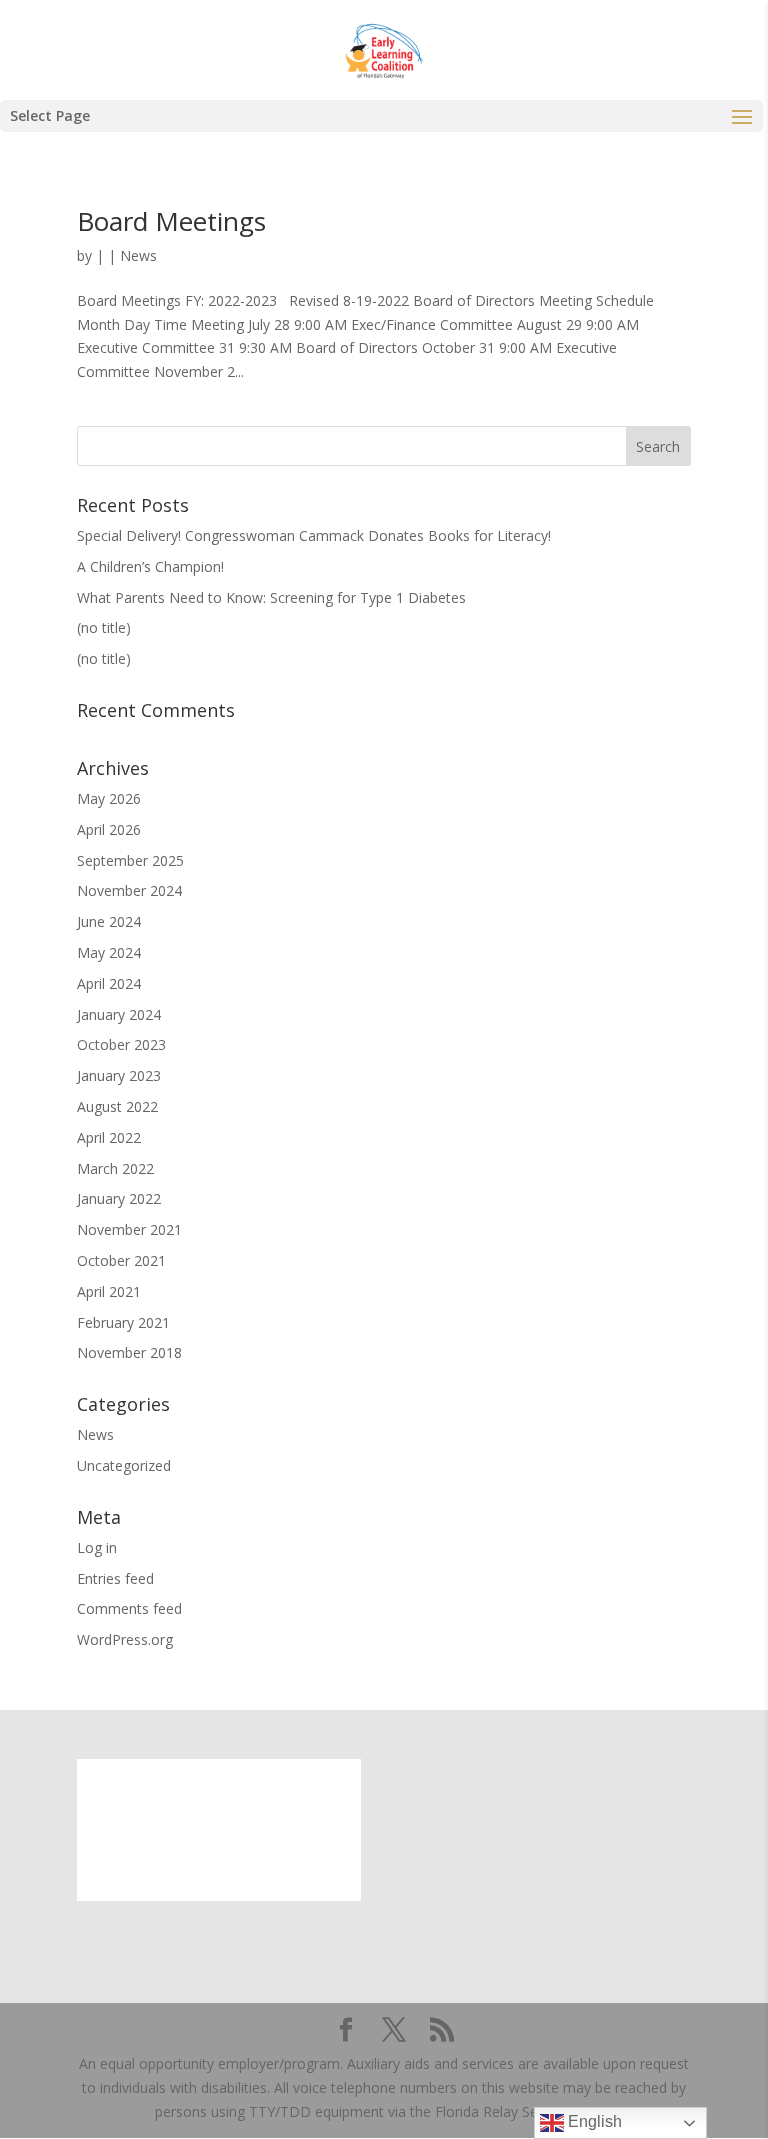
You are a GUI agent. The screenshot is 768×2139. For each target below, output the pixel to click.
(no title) (104, 627)
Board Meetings (171, 221)
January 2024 (119, 1014)
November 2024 (129, 890)
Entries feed (115, 1578)
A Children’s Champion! (150, 566)
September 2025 (130, 860)
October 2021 (121, 1260)
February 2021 (123, 1322)
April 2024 (109, 983)
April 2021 (109, 1291)
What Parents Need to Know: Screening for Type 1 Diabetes (271, 597)
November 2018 (129, 1352)
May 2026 (109, 798)
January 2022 (119, 1198)
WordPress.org (125, 1639)
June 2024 (109, 921)
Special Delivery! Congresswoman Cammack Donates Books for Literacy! (314, 535)
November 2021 (129, 1229)
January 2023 (119, 1075)
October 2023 (121, 1044)
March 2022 (115, 1168)
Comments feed (129, 1608)
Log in (97, 1547)
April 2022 (109, 1137)
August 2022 (117, 1106)
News (138, 255)
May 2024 (109, 952)
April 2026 (109, 829)
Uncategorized (124, 1465)
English (593, 2121)
